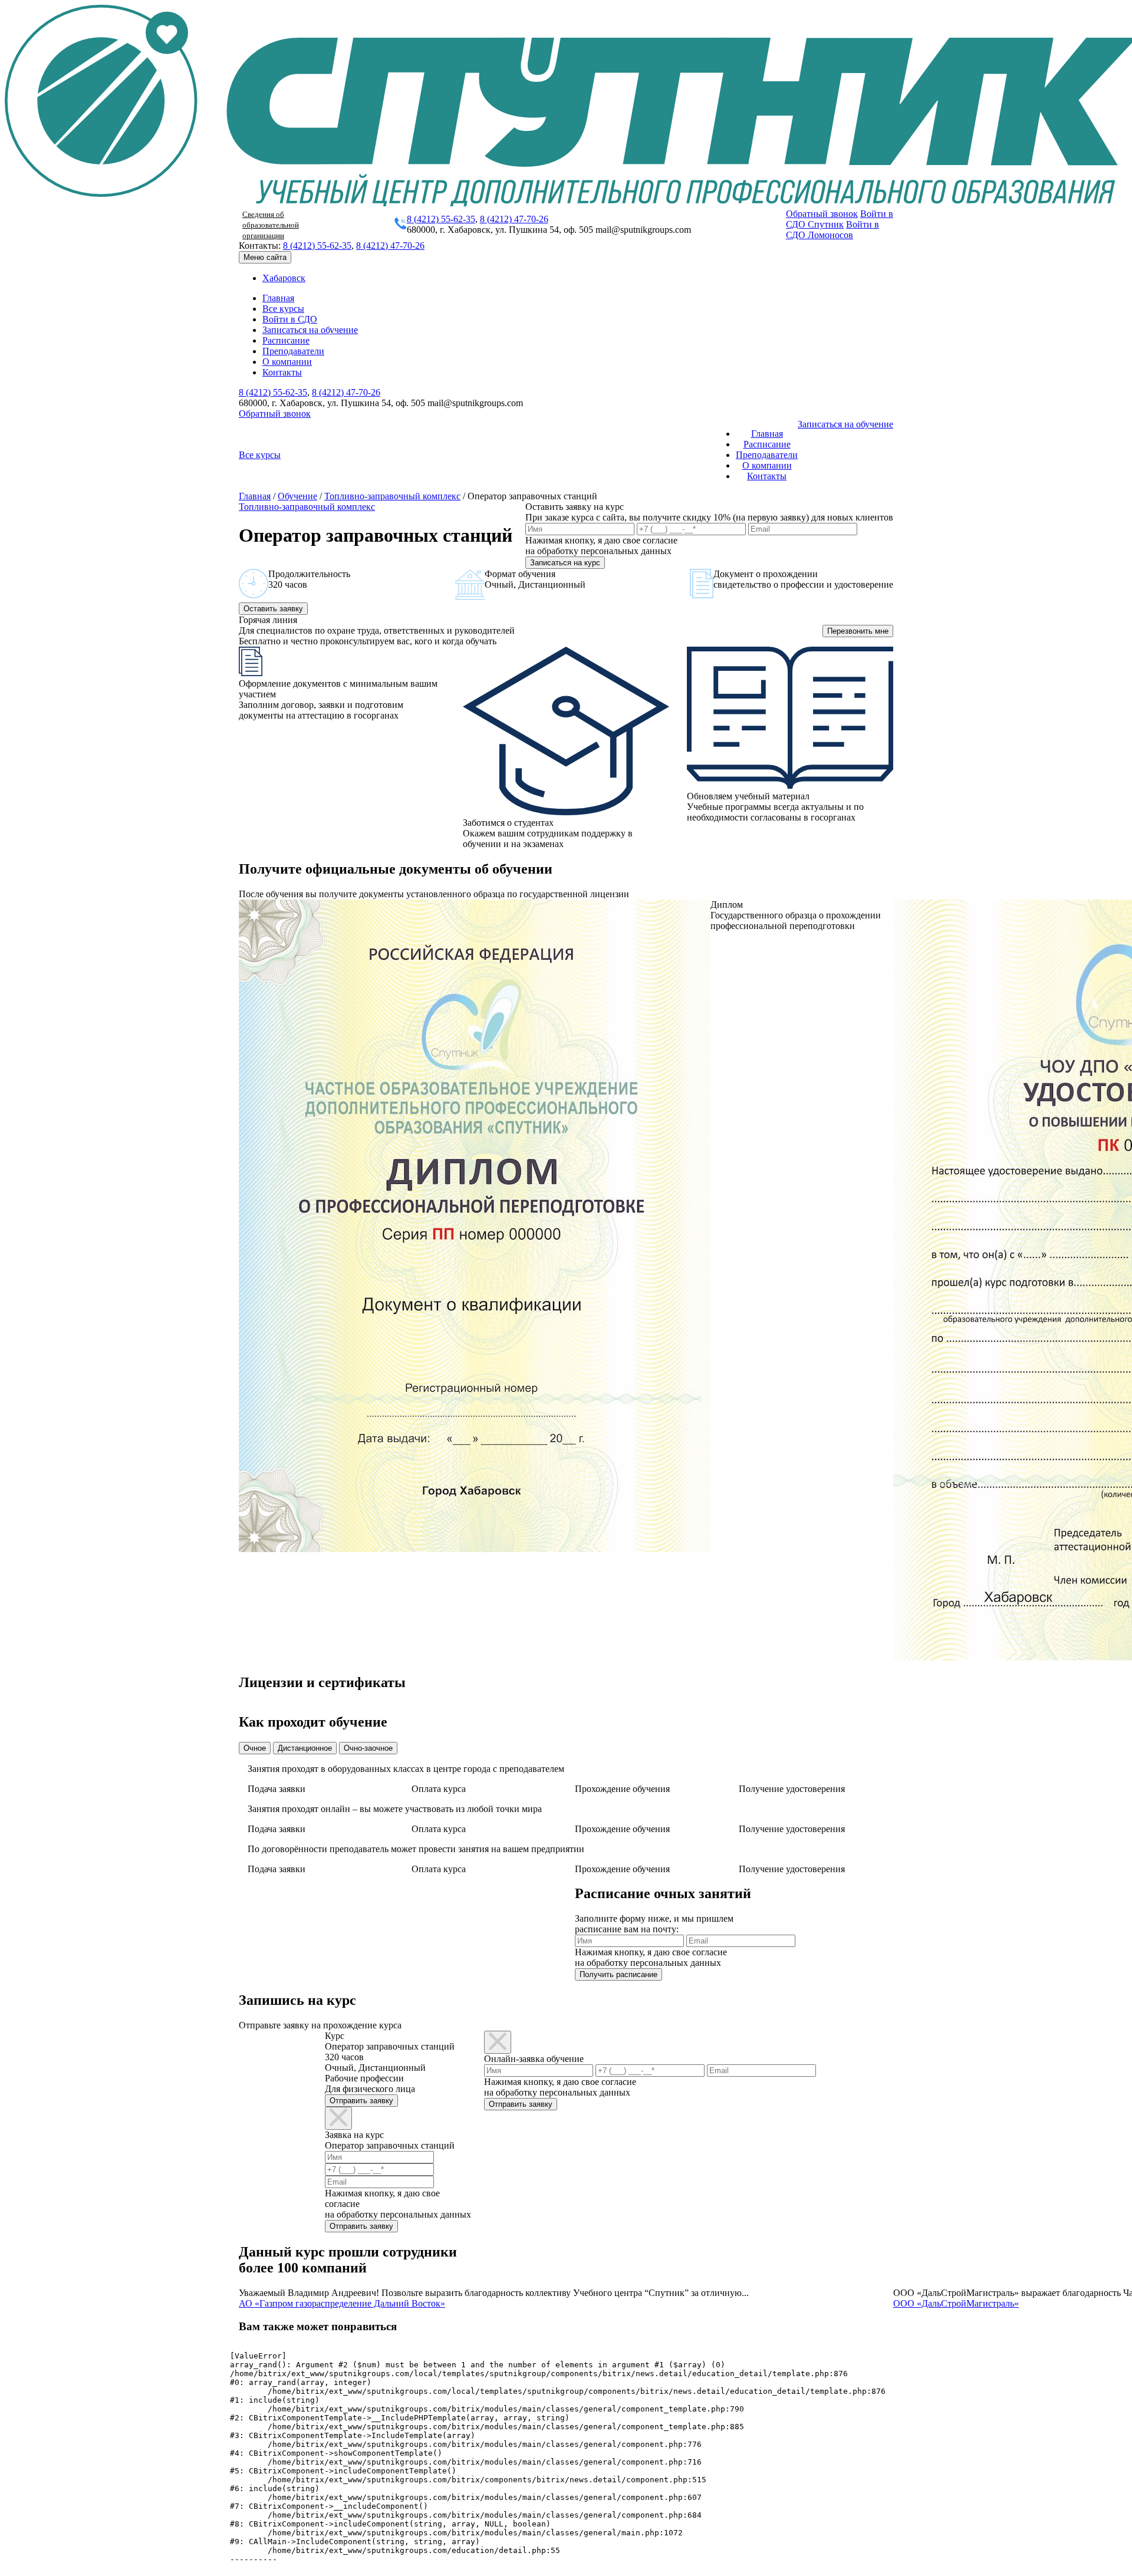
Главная (278, 298)
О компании (287, 362)
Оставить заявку (273, 609)
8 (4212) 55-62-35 (441, 219)
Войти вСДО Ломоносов (832, 230)
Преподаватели (293, 351)
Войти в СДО (290, 319)
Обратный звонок (822, 214)
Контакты (282, 372)
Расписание (286, 340)
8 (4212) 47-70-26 (514, 219)
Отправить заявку (361, 2101)
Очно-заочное (368, 1748)
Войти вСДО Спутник (840, 219)
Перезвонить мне (858, 631)
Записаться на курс (565, 563)
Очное (255, 1748)
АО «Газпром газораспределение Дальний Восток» (342, 2303)
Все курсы (283, 309)
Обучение (297, 496)
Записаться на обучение (310, 330)
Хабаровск (284, 278)
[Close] (338, 2118)
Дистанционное (305, 1748)
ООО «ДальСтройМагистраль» (956, 2303)
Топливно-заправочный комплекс (392, 496)
